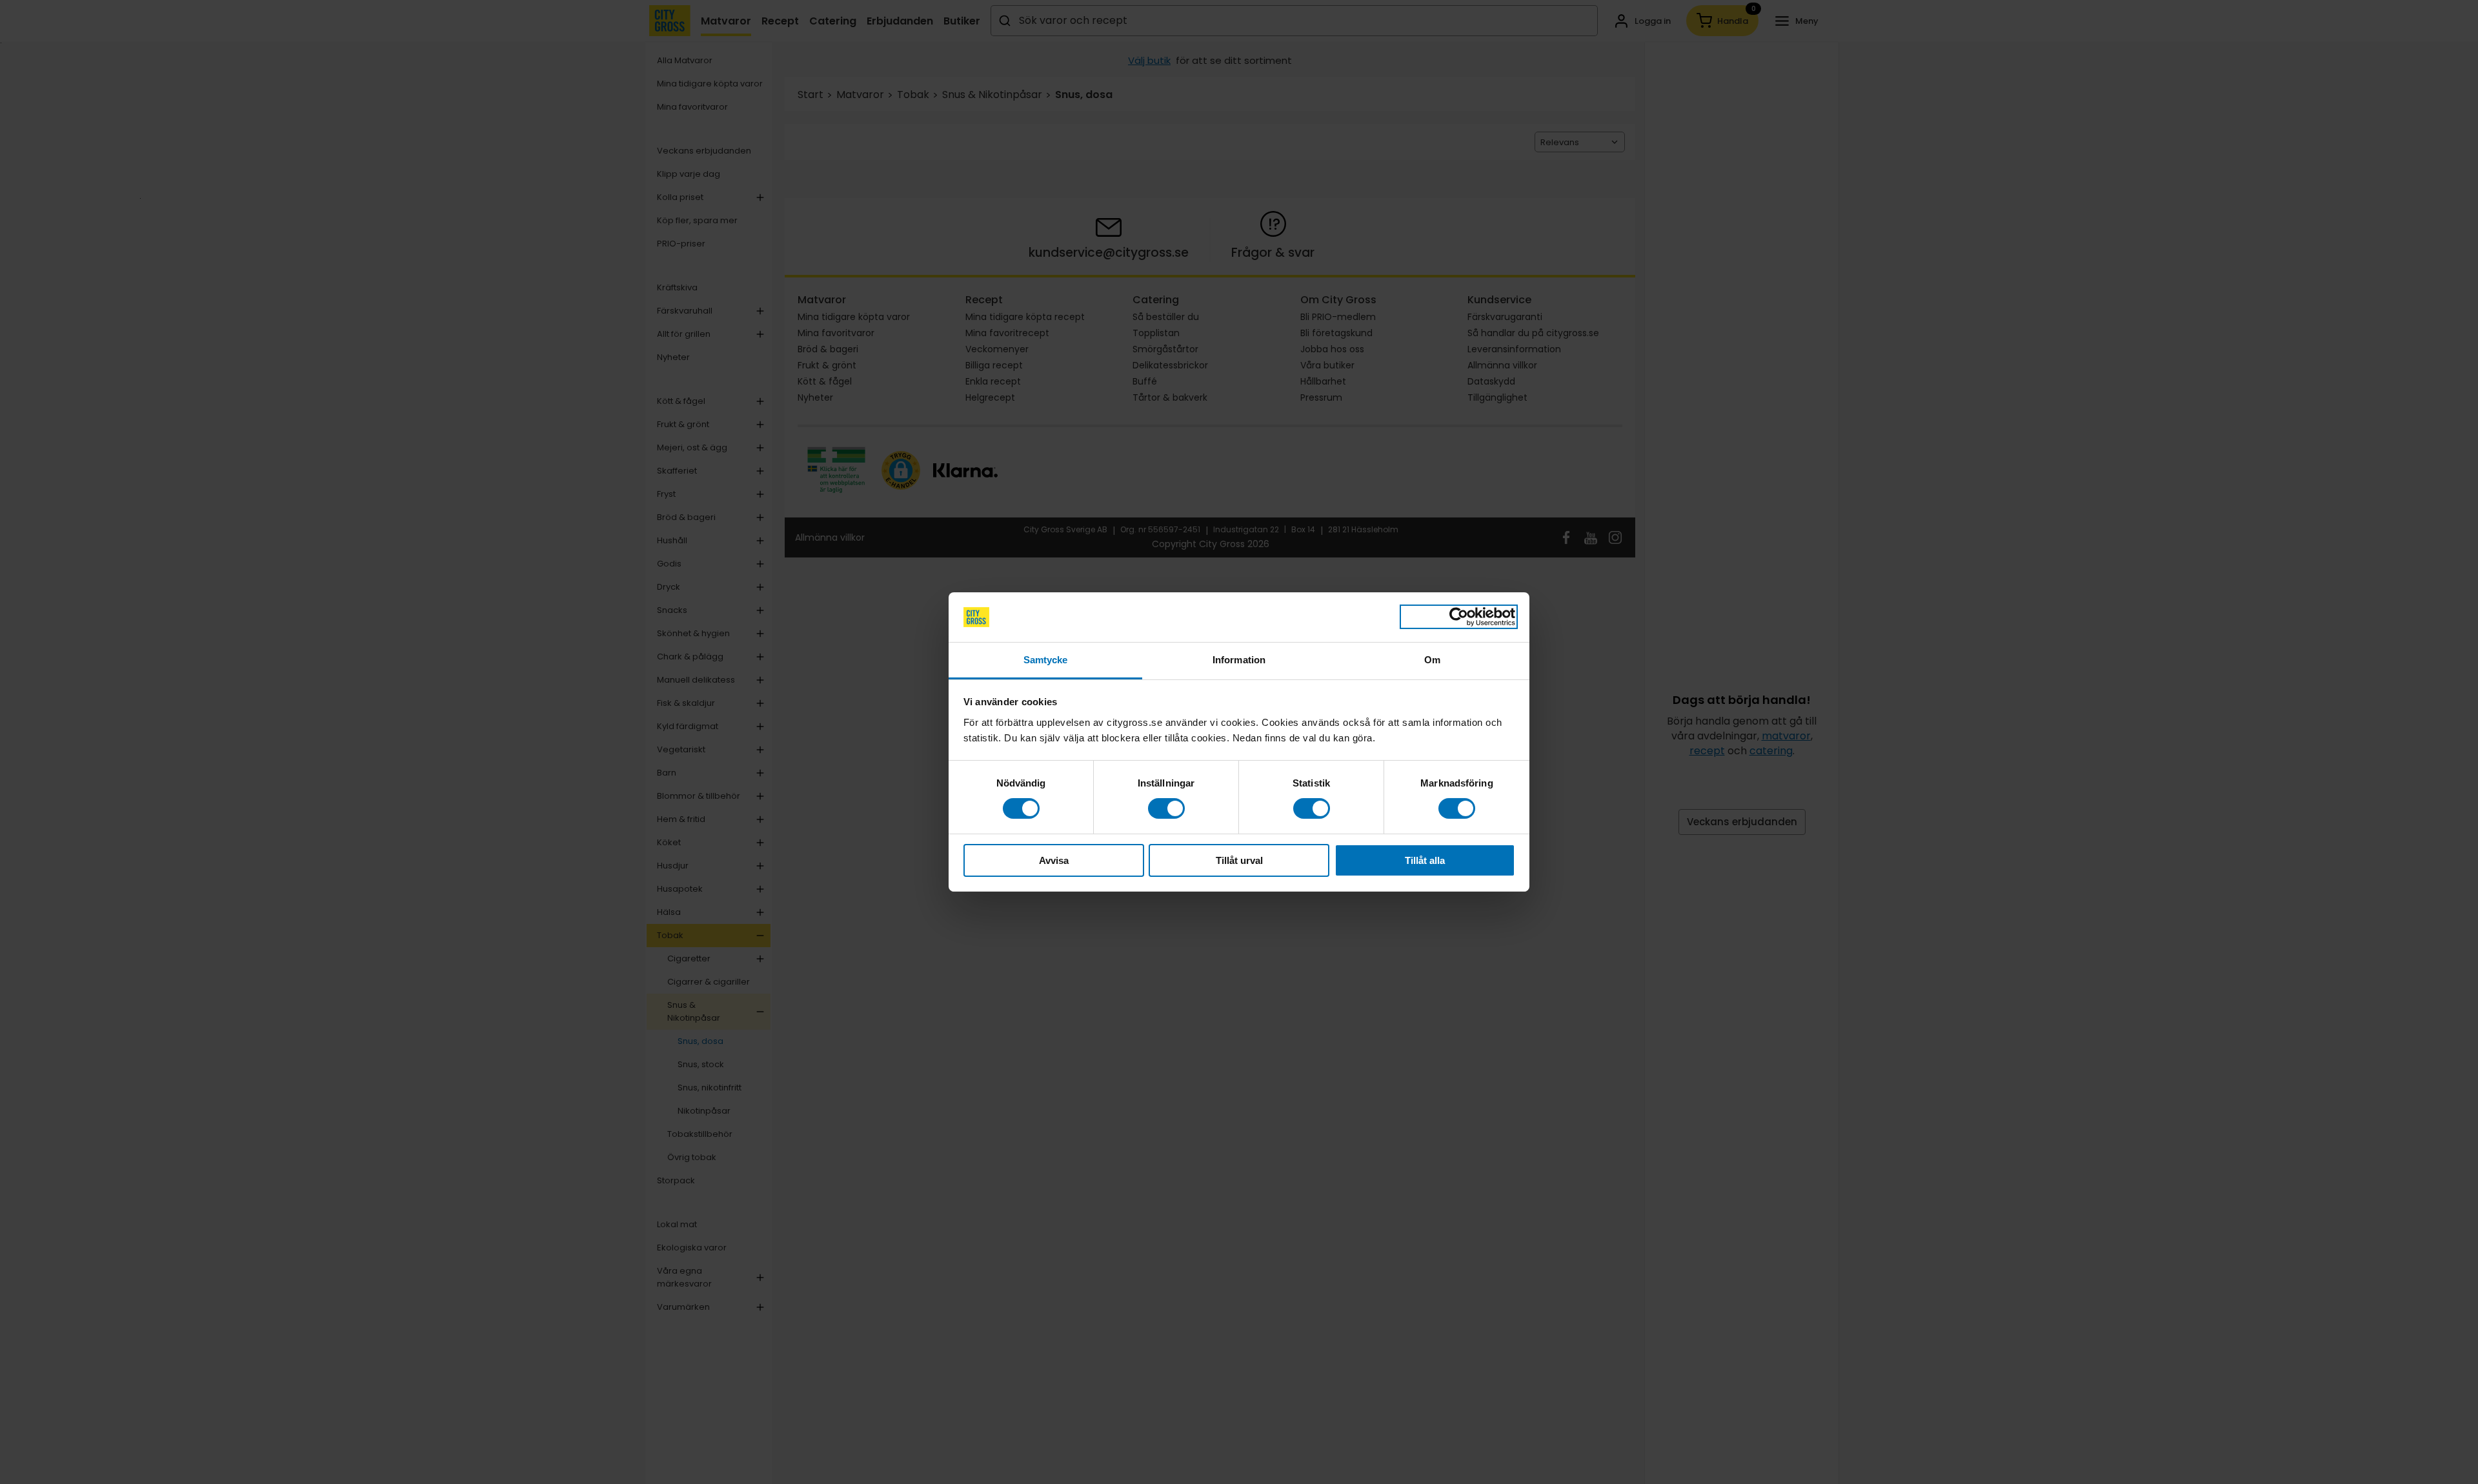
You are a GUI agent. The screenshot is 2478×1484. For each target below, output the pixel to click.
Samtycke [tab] (1046, 660)
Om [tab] (1432, 660)
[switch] (1166, 808)
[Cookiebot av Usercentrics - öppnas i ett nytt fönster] (1459, 617)
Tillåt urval (1239, 860)
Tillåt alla (1425, 860)
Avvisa (1054, 860)
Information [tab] (1239, 660)
